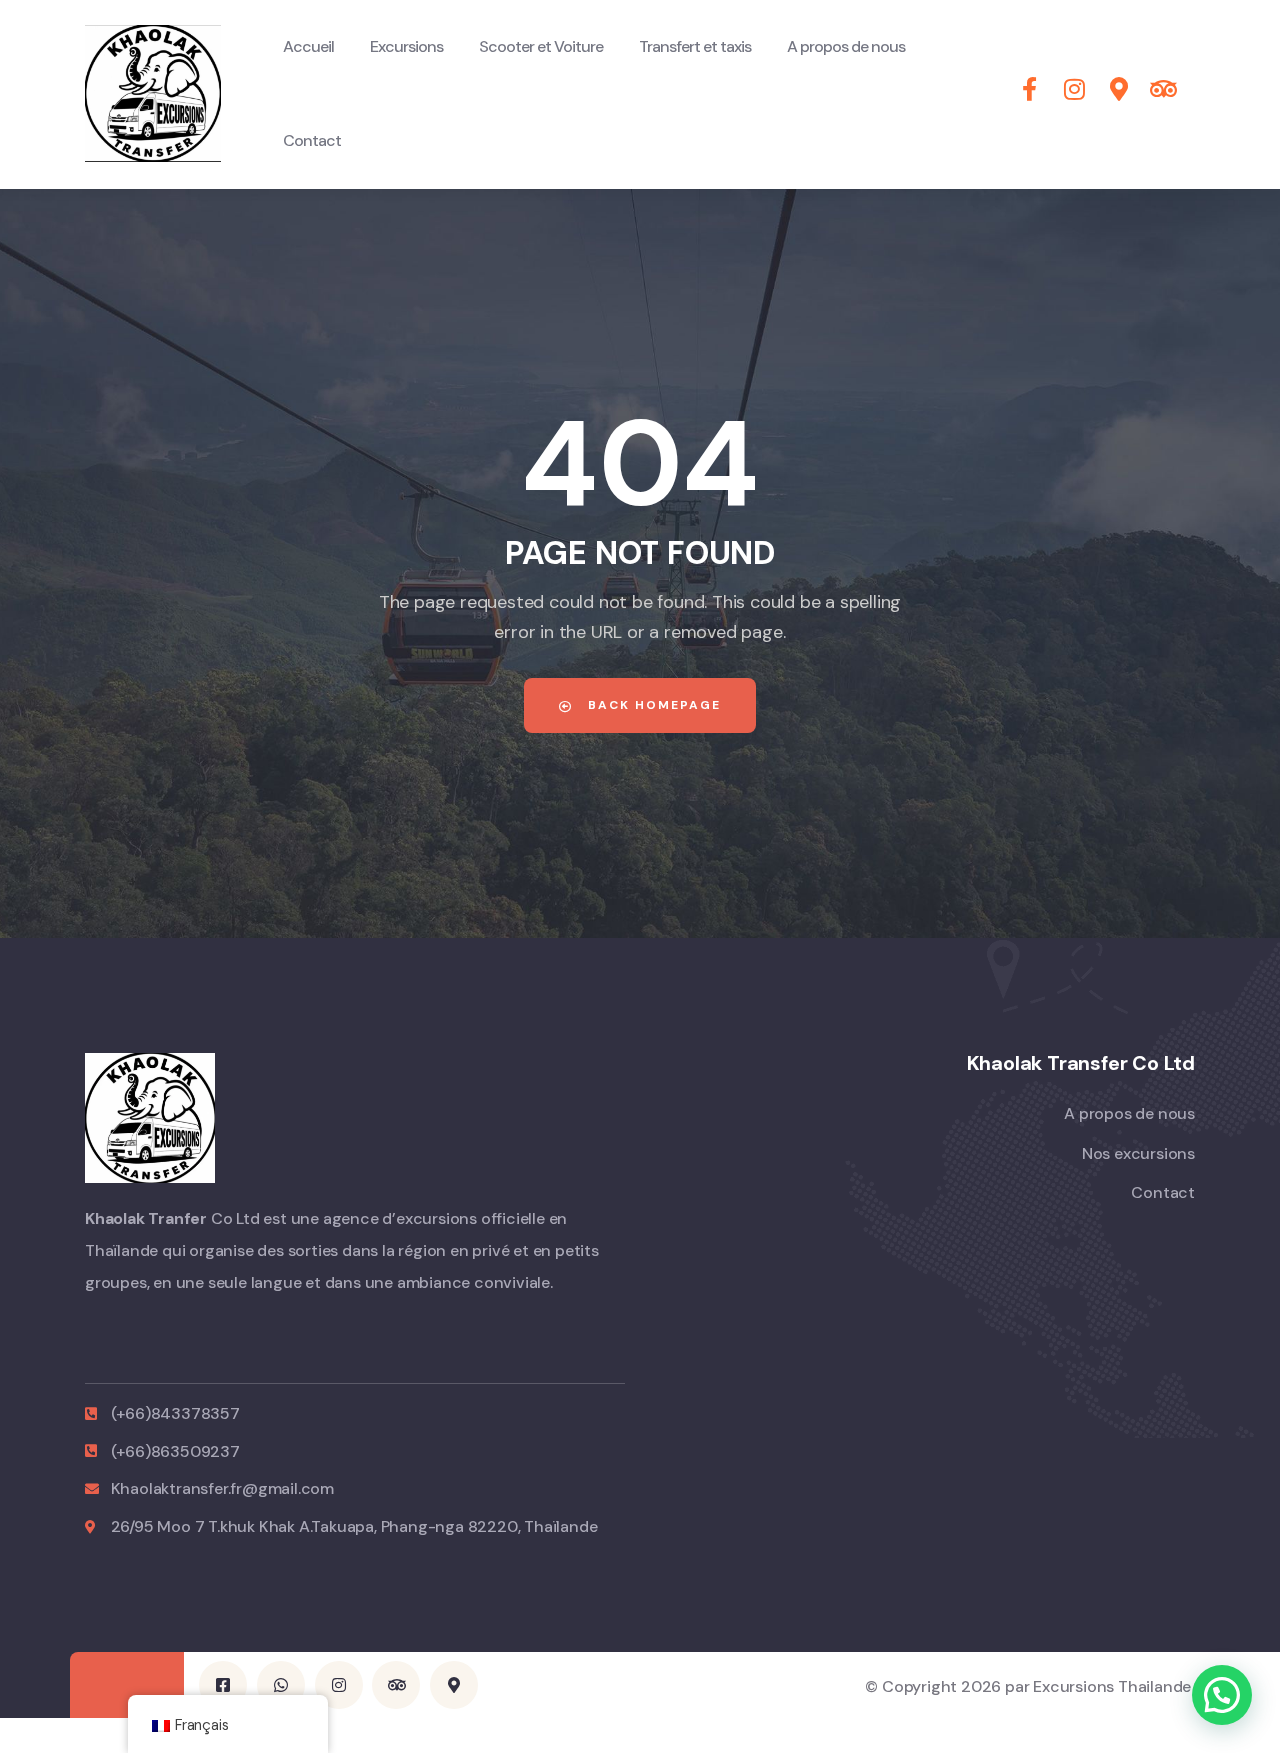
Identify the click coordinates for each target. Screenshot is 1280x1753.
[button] (1222, 1695)
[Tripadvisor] (396, 1685)
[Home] (153, 93)
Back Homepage (652, 705)
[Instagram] (339, 1685)
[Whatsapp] (281, 1685)
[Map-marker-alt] (454, 1685)
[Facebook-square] (223, 1685)
